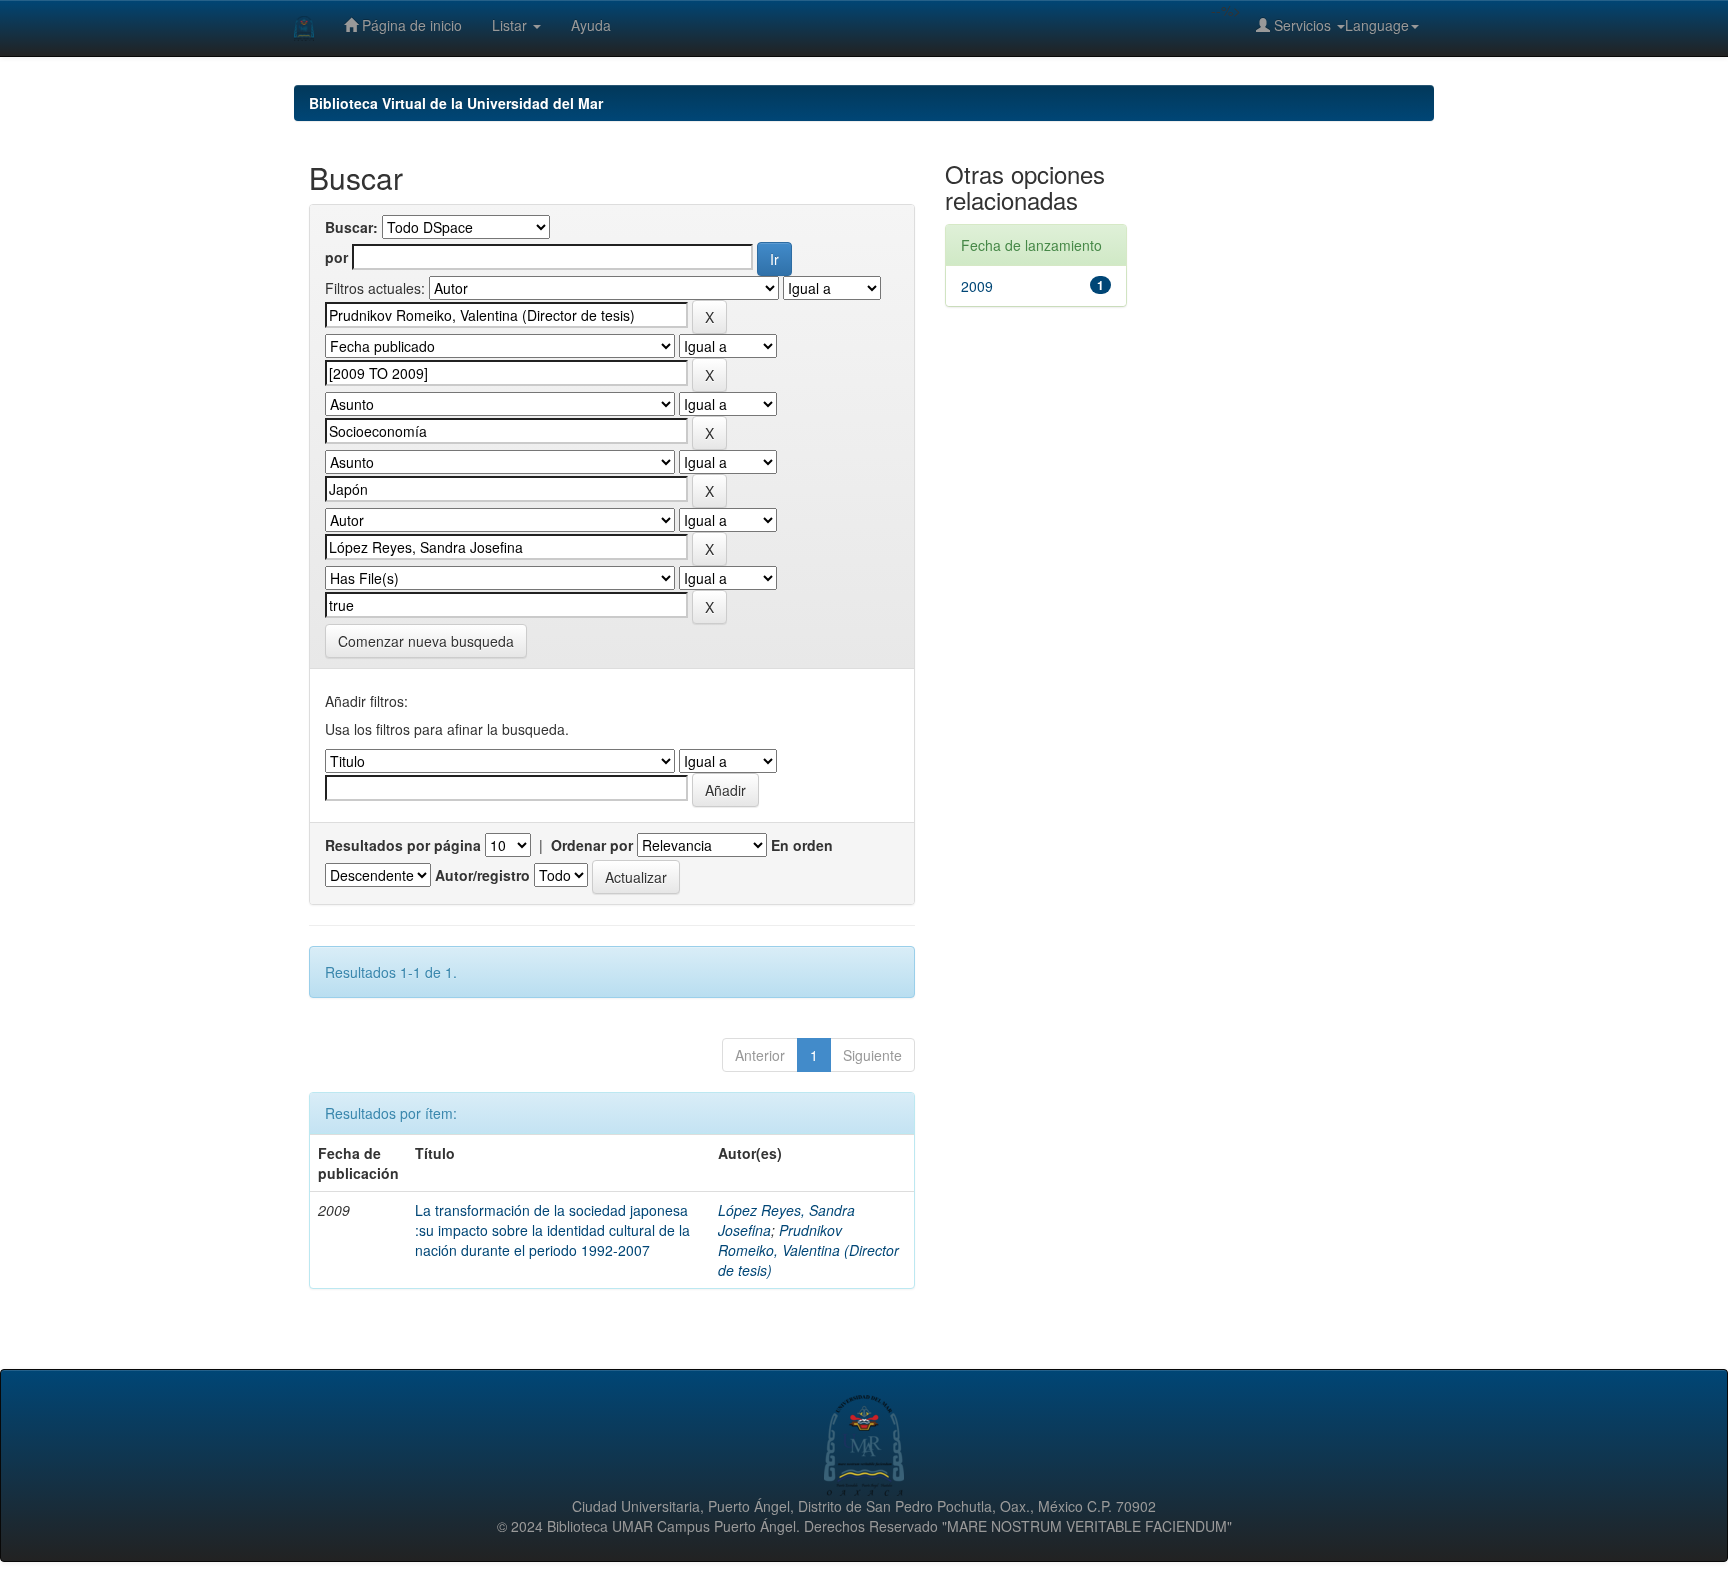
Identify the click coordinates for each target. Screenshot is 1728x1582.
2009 (977, 286)
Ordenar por (592, 845)
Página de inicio (410, 25)
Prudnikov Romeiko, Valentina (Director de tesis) (808, 1250)
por (336, 257)
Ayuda (591, 25)
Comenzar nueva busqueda (426, 641)
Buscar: (351, 227)
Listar (511, 25)
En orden (802, 845)
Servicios (1302, 25)
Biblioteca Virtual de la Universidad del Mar (456, 103)
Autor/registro (482, 875)
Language (1377, 25)
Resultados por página (403, 845)
